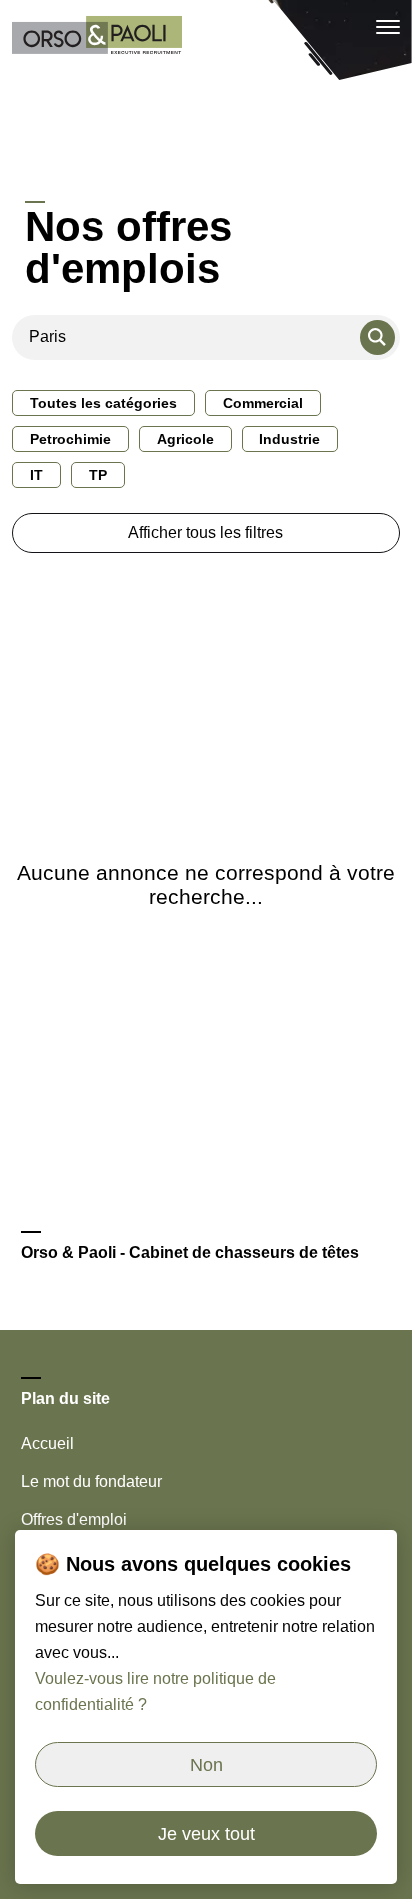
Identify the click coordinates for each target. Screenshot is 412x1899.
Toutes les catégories (103, 403)
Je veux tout (206, 1834)
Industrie (289, 439)
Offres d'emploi (74, 1519)
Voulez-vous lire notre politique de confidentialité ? (155, 1691)
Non (206, 1765)
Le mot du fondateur (91, 1481)
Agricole (185, 439)
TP (98, 475)
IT (36, 475)
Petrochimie (70, 439)
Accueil (47, 1443)
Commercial (263, 403)
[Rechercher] (377, 337)
